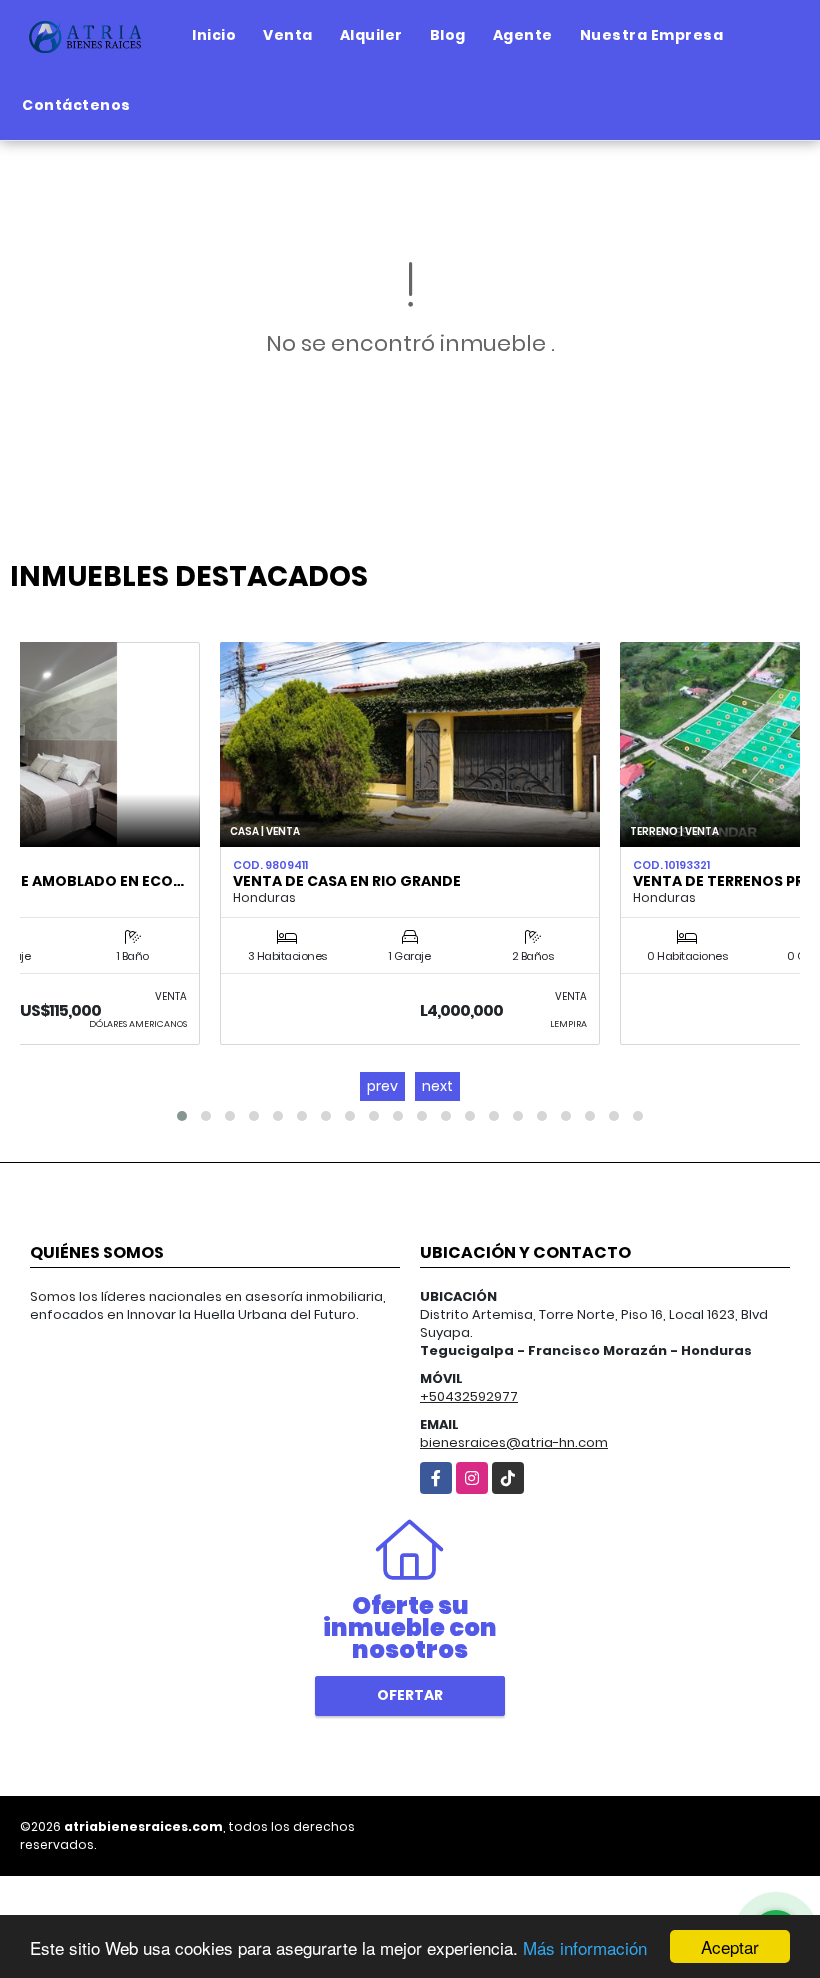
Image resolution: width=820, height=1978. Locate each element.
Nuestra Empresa (652, 35)
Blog (448, 35)
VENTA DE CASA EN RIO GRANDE (347, 881)
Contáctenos (76, 105)
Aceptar (730, 1946)
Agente (523, 35)
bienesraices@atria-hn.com (514, 1442)
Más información (585, 1947)
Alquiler (371, 35)
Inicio (214, 35)
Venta (288, 35)
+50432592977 (469, 1396)
